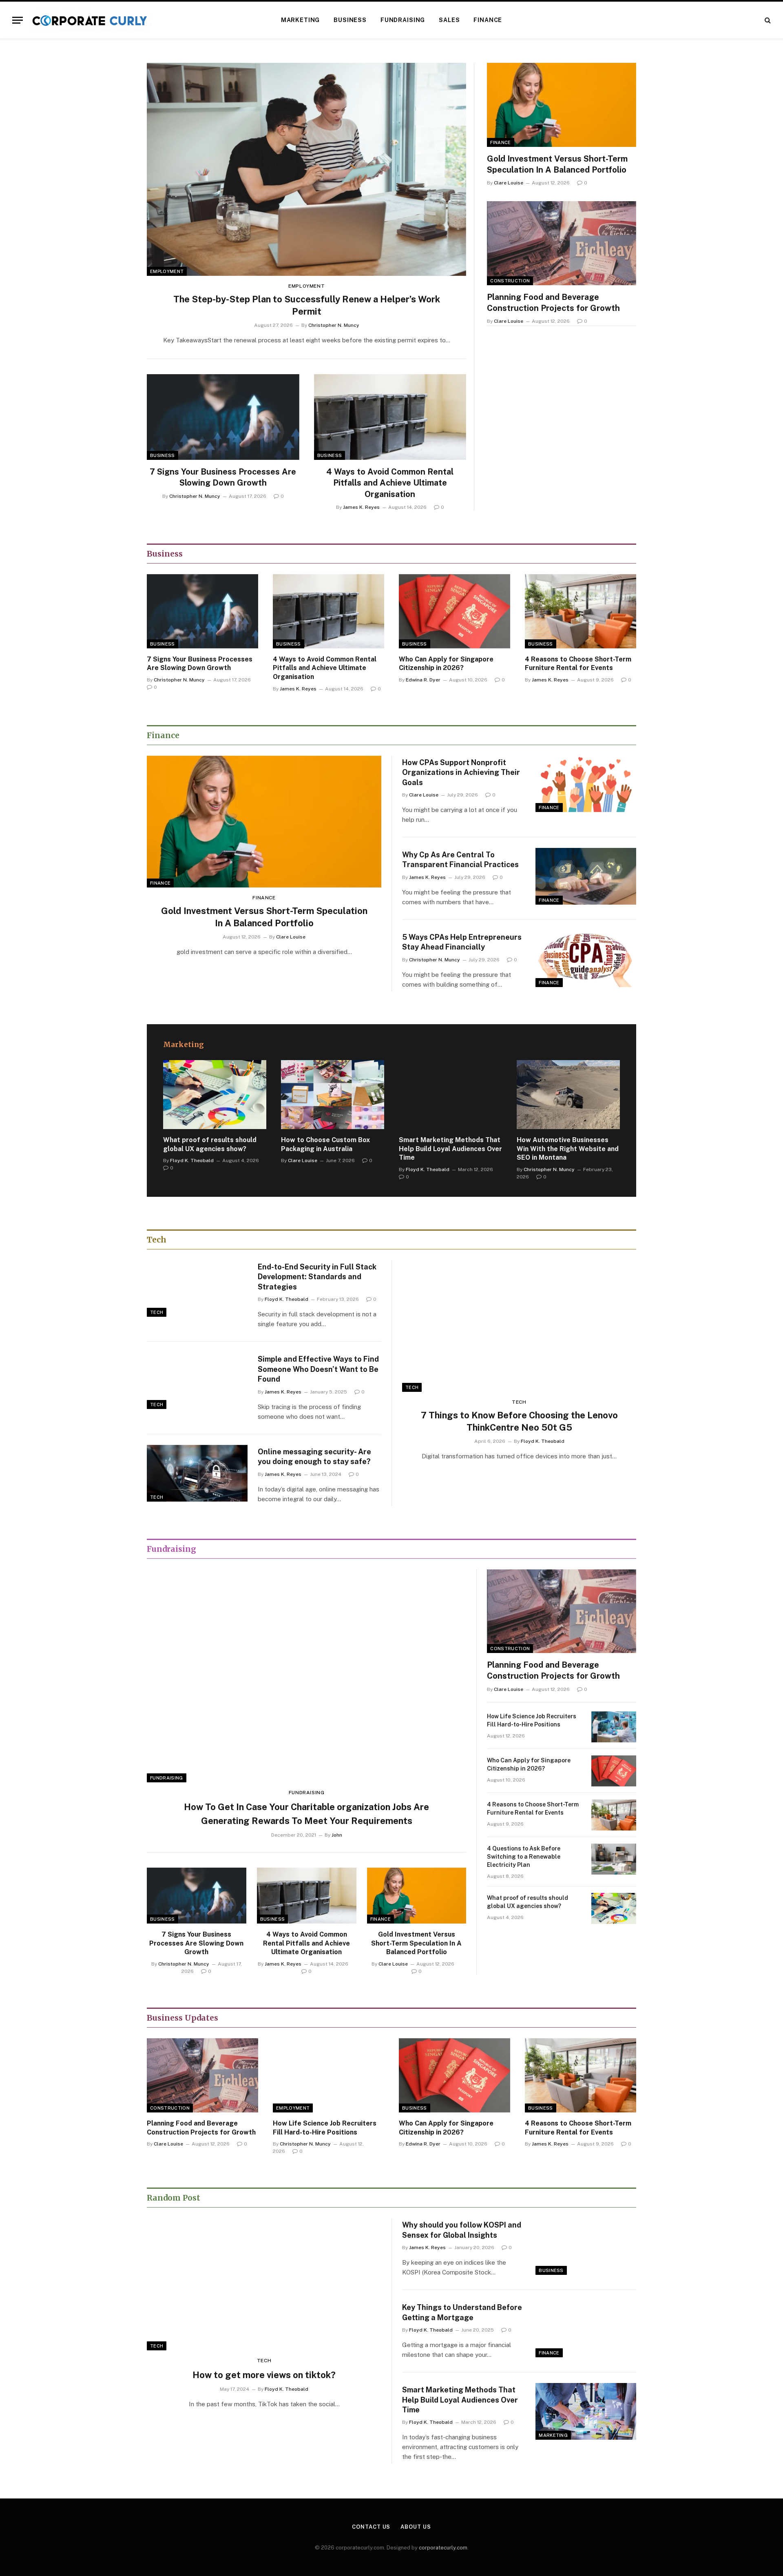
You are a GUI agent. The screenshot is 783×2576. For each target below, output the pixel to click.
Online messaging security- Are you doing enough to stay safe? (314, 1457)
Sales (449, 20)
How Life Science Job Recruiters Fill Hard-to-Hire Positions (532, 1720)
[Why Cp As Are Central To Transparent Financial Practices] (586, 876)
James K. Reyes (361, 507)
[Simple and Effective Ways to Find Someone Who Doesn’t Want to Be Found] (197, 1381)
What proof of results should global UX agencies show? (210, 1144)
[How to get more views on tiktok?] (264, 2284)
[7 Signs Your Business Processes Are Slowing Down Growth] (223, 417)
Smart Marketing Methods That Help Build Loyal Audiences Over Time (450, 1149)
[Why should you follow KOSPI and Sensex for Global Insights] (586, 2247)
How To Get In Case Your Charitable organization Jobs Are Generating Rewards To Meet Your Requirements (306, 1814)
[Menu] (18, 20)
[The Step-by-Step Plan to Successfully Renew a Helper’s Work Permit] (306, 169)
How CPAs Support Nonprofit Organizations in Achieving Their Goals (461, 772)
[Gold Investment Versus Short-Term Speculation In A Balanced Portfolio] (562, 105)
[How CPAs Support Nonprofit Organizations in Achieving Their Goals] (586, 784)
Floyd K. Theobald (192, 1160)
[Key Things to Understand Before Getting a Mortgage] (586, 2329)
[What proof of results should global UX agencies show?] (215, 1095)
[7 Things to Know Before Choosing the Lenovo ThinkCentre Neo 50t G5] (519, 1326)
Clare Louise (509, 183)
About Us (416, 2527)
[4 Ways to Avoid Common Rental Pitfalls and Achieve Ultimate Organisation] (390, 417)
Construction (510, 281)
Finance (488, 20)
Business (350, 20)
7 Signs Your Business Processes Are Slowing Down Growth (223, 477)
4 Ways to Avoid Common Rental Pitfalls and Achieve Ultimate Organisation (390, 483)
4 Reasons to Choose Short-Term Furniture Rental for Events (578, 664)
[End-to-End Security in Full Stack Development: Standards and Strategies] (197, 1288)
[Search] (767, 20)
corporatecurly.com (443, 2548)
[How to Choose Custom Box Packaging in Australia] (333, 1095)
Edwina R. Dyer (423, 680)
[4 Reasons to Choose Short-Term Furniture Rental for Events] (581, 611)
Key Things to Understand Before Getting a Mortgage (462, 2312)
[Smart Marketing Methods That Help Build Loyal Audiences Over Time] (450, 1095)
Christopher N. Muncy (334, 325)
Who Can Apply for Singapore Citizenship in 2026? (446, 664)
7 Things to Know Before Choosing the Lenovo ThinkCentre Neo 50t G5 (519, 1421)
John (337, 1835)
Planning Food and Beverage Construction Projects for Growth (553, 303)
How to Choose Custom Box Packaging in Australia (325, 1144)
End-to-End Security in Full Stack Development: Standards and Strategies (317, 1277)
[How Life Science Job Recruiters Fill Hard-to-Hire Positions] (614, 1727)
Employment (167, 271)
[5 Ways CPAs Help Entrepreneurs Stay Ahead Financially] (586, 959)
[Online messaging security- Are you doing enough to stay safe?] (197, 1473)
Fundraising (403, 20)
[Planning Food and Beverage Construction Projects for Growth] (562, 243)
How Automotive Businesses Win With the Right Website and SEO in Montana (568, 1149)
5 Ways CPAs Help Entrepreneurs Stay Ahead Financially (462, 942)
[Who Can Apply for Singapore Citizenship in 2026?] (455, 611)
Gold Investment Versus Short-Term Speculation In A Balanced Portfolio (557, 164)
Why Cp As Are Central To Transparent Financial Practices (460, 860)
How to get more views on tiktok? (264, 2375)
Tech (157, 1312)
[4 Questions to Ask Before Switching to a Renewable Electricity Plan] (614, 1859)
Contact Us (371, 2527)
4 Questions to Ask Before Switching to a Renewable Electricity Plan (524, 1857)
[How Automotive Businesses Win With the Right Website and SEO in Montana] (568, 1095)
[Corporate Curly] (90, 20)
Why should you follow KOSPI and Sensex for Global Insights (462, 2230)
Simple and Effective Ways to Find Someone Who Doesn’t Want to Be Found (318, 1369)
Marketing (301, 20)
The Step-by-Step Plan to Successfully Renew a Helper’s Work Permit (307, 305)
